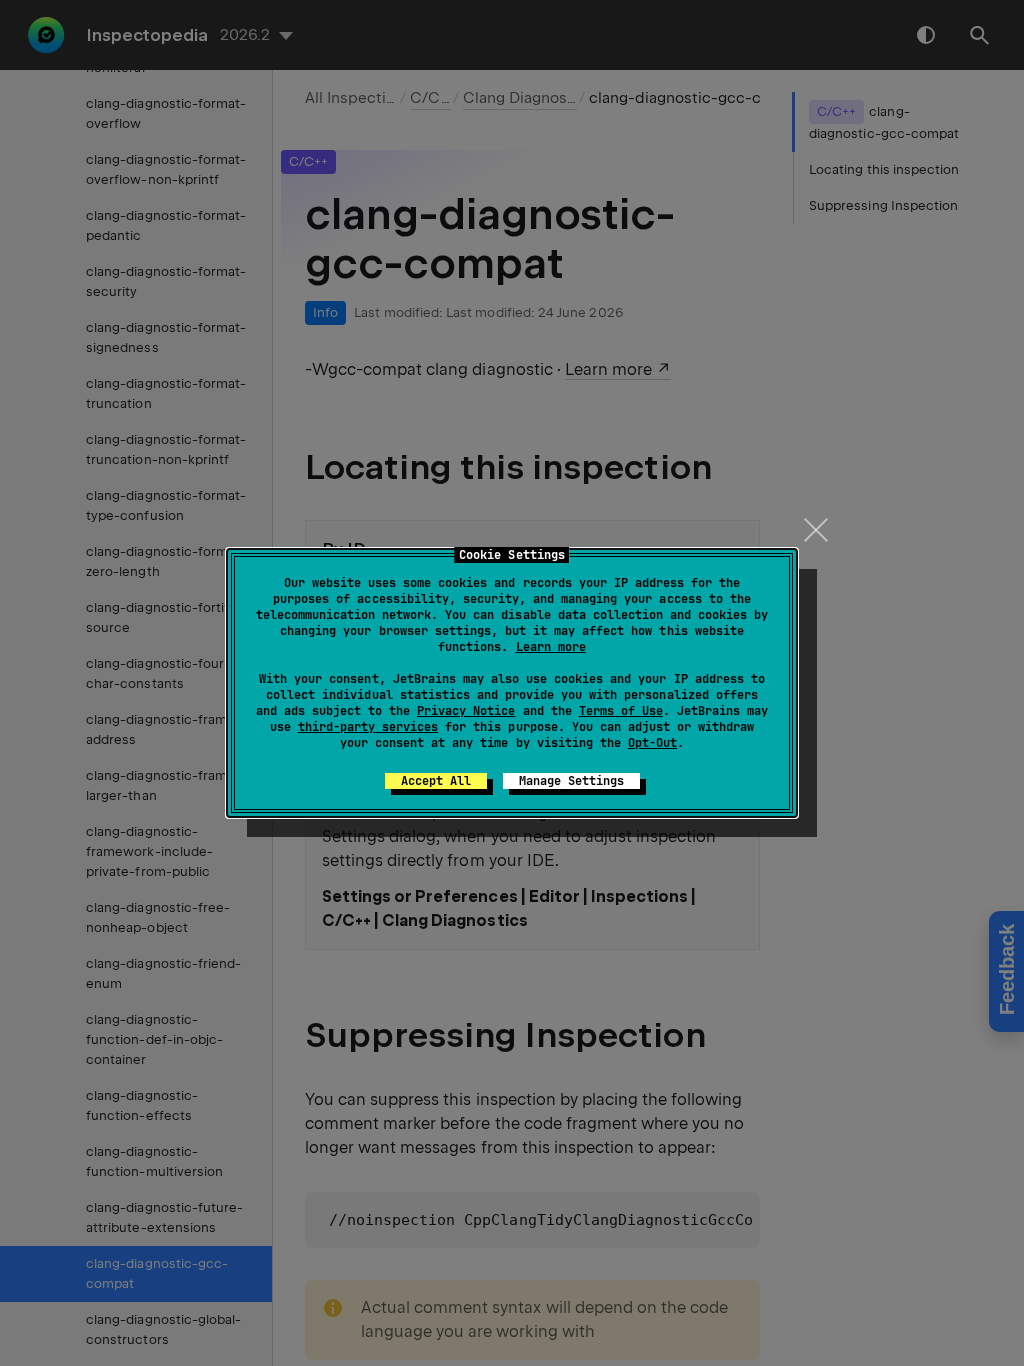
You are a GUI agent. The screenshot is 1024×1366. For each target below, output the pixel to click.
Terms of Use (621, 711)
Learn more (551, 647)
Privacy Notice (466, 711)
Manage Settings (571, 781)
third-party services (368, 727)
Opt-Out (652, 743)
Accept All (436, 781)
